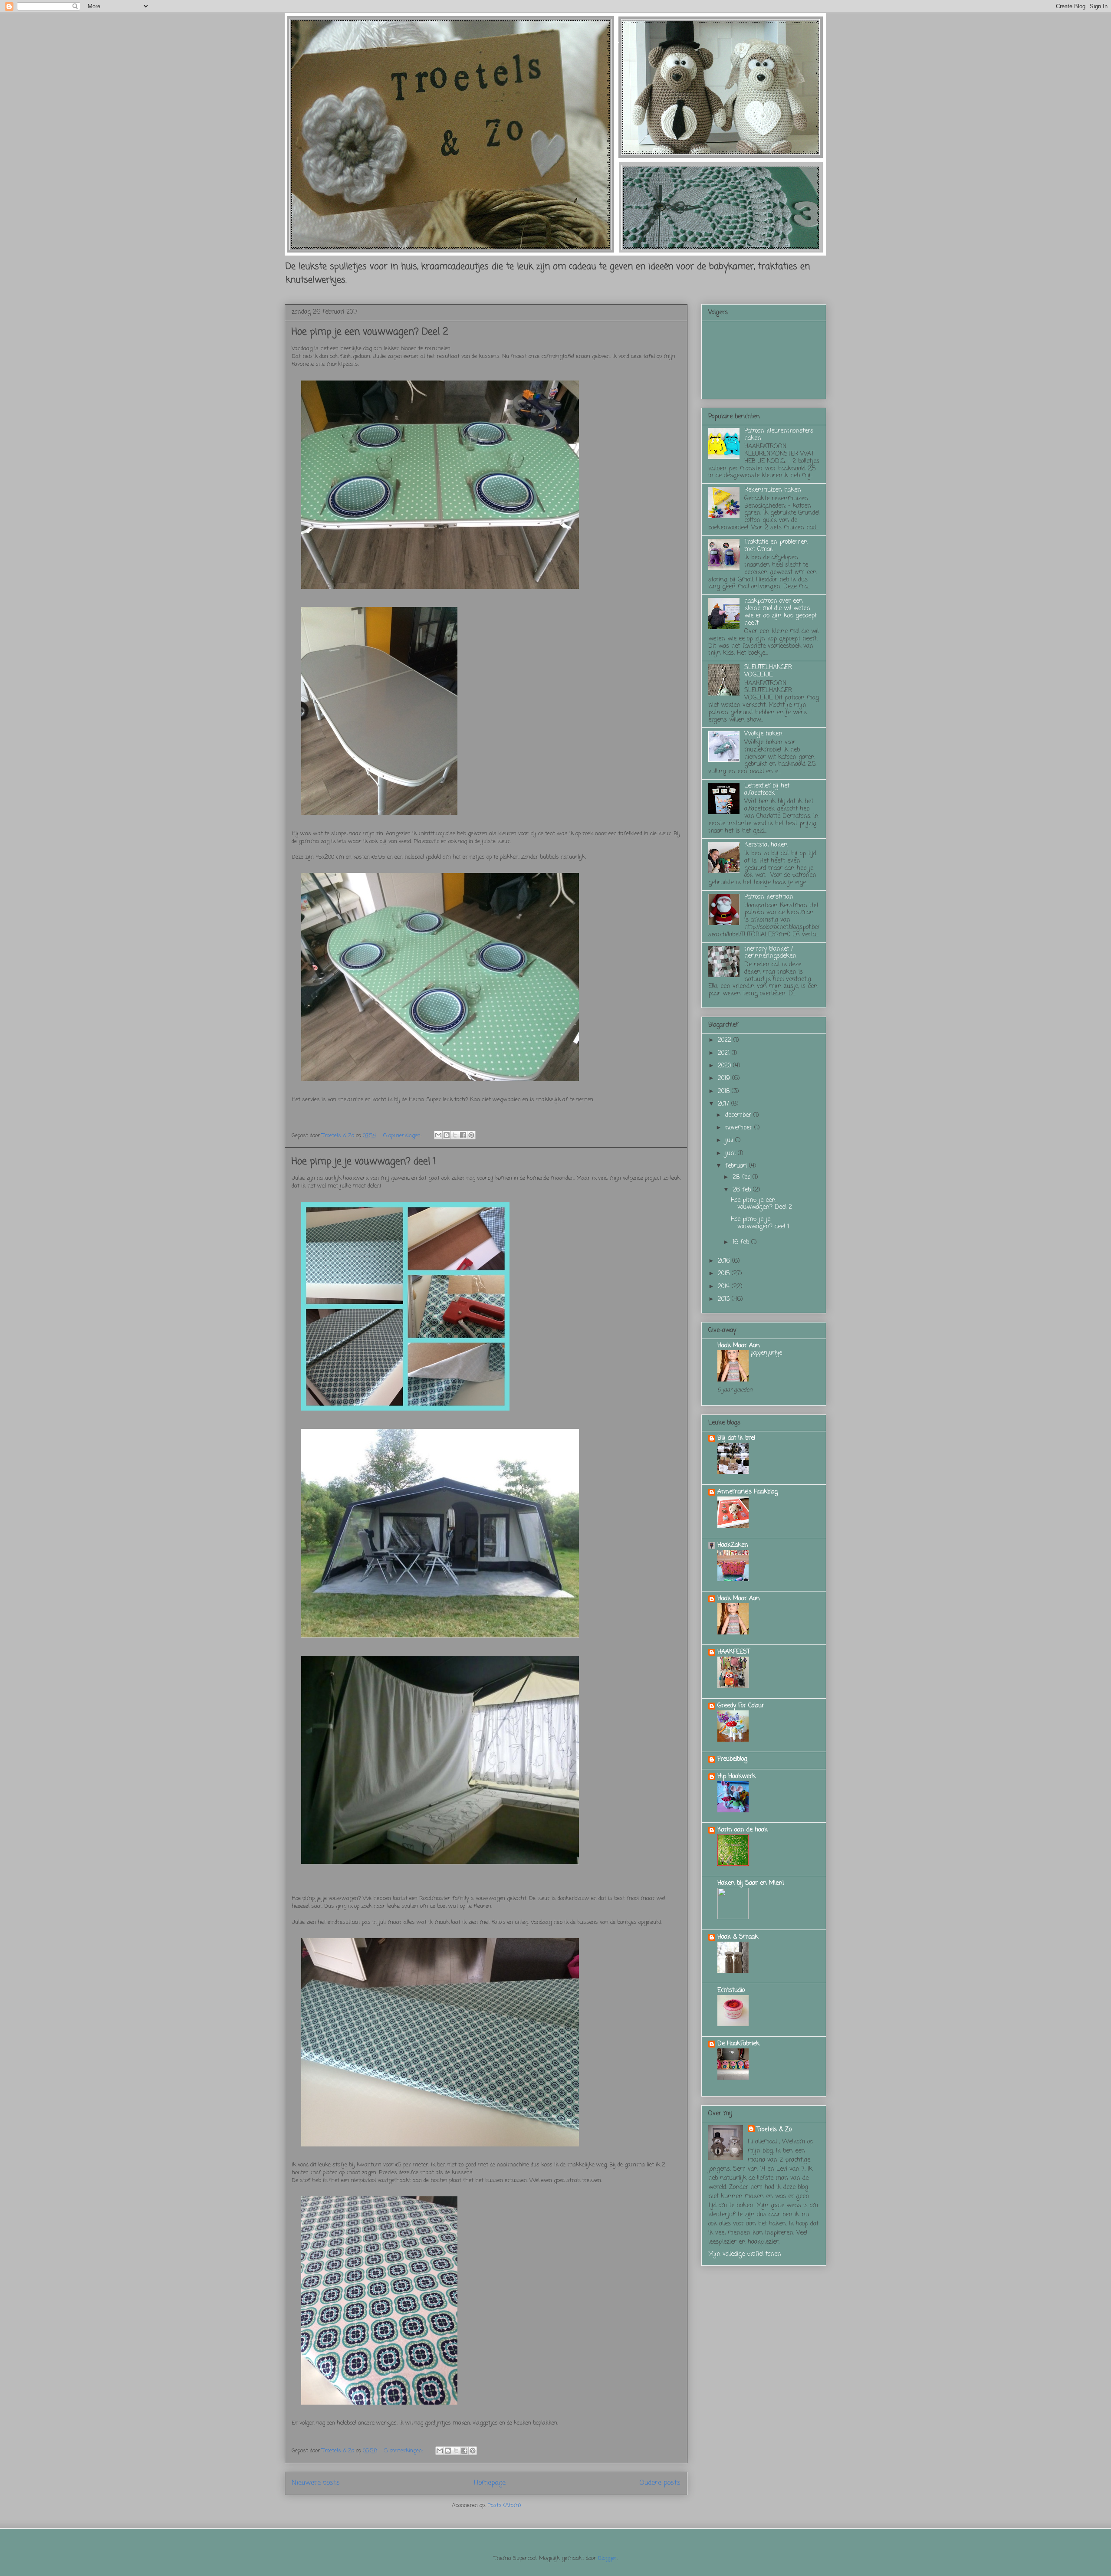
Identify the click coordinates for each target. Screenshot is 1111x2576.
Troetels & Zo (774, 2130)
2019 (725, 1078)
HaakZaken (733, 1545)
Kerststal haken (766, 845)
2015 (725, 1274)
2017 (725, 1104)
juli (730, 1140)
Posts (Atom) (504, 2505)
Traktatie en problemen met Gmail (776, 546)
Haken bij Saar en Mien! (751, 1883)
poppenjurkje (766, 1353)
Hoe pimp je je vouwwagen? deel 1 (364, 1162)
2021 (725, 1053)
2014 (725, 1287)
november (740, 1128)
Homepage (490, 2483)
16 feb (742, 1242)
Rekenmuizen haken (773, 490)
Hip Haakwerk (736, 1777)
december (739, 1115)
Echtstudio (731, 1990)
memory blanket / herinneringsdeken (770, 953)
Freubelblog (732, 1759)
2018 (725, 1091)
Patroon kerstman (769, 897)
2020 (725, 1066)
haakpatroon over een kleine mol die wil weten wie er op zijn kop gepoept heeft (781, 612)
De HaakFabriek (738, 2044)
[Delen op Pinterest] (471, 1135)
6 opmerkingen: (403, 1136)
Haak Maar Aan (739, 1346)
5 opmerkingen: (404, 2451)
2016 (725, 1261)
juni (731, 1153)
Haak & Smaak (738, 1937)
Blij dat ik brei (736, 1438)
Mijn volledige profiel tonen (745, 2254)
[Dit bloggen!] (447, 1135)
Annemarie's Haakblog (748, 1492)
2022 (726, 1040)
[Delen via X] (455, 1135)
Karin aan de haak (743, 1830)
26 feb (743, 1190)
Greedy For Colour (741, 1706)
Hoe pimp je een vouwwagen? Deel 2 (370, 332)
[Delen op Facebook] (463, 1135)
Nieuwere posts (316, 2483)
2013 (725, 1299)
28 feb (743, 1177)
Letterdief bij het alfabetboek (767, 790)
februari (737, 1166)
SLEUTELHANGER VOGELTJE (768, 671)
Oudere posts (660, 2483)
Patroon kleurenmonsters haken (779, 435)
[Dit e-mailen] (438, 1135)
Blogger (607, 2558)
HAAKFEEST (734, 1652)
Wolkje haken (763, 734)
